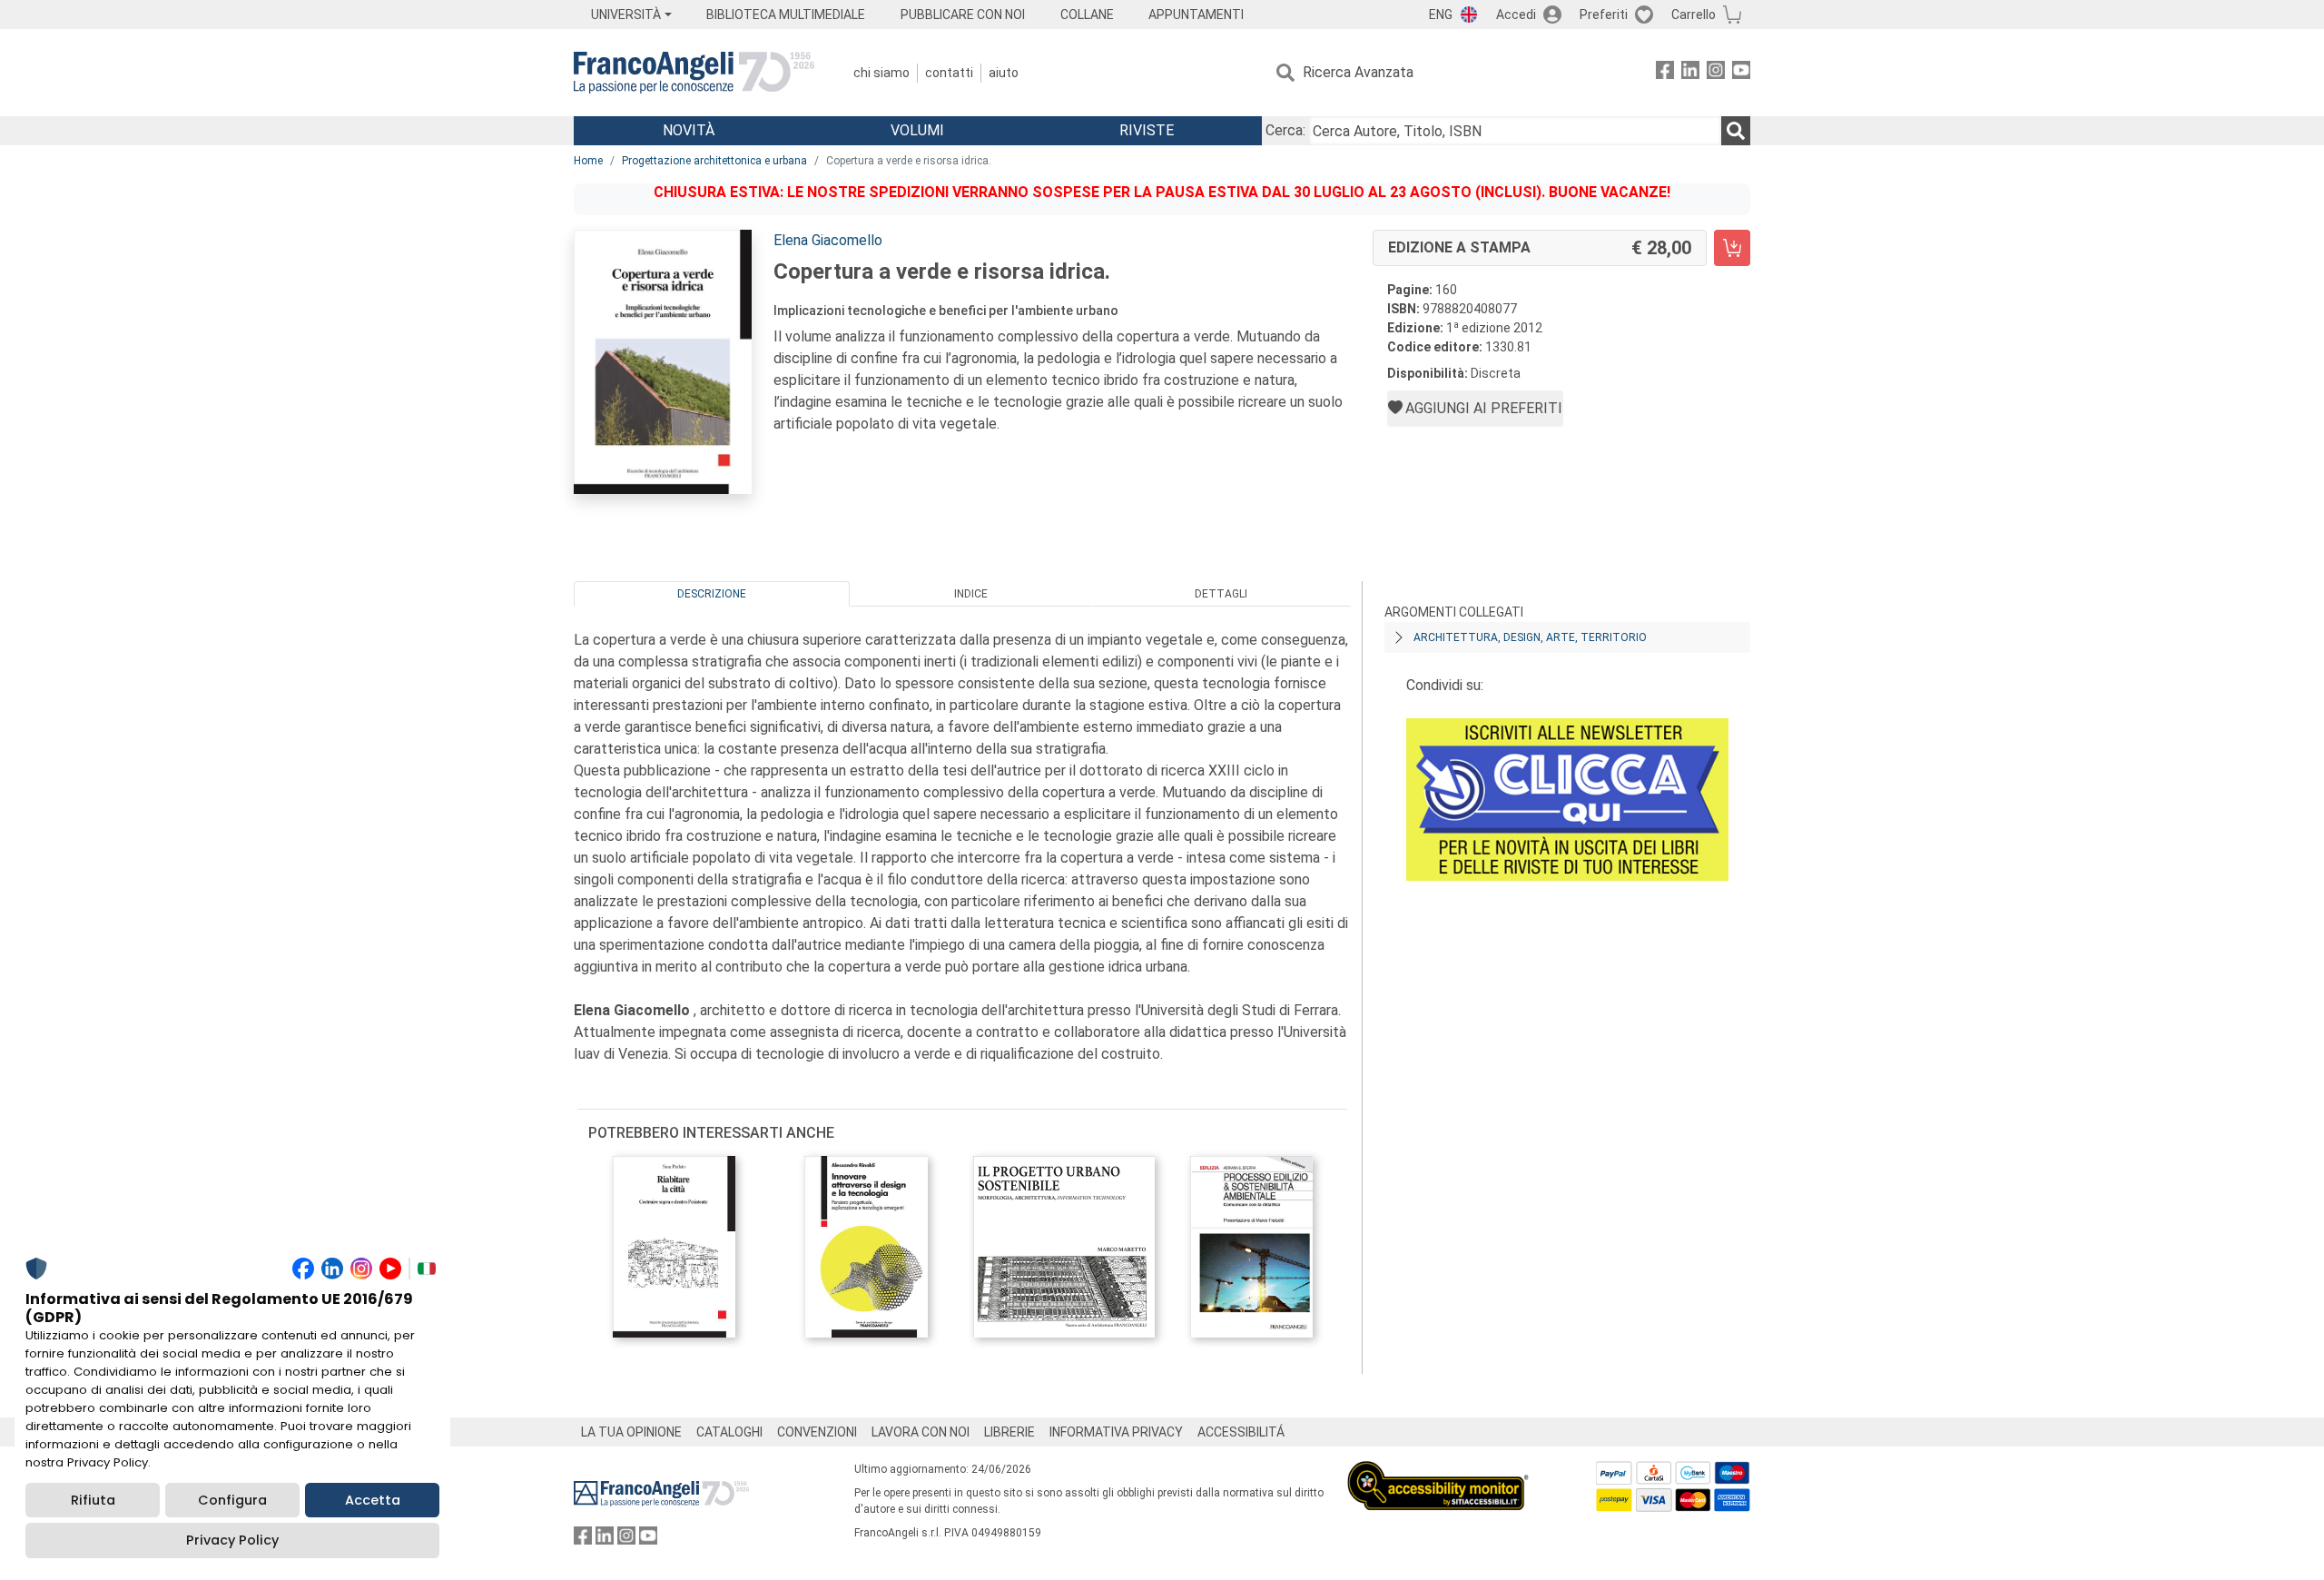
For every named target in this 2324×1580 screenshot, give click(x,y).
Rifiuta (93, 1500)
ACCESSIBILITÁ (1241, 1432)
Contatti (949, 73)
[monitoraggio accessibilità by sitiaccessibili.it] (1438, 1471)
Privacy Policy (232, 1540)
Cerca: (1285, 130)
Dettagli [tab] (1221, 594)
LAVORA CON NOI (921, 1432)
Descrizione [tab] (712, 594)
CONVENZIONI (817, 1432)
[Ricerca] (1736, 131)
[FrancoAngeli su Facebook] (1665, 73)
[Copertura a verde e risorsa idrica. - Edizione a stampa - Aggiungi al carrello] (1732, 248)
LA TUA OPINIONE (631, 1432)
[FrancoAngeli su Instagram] (1716, 73)
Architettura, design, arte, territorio (1530, 637)
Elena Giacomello (828, 240)
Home (588, 161)
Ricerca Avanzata (1358, 72)
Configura (232, 1500)
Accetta (373, 1500)
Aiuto (1004, 73)
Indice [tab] (971, 594)
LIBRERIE (1009, 1432)
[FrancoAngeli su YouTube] (1741, 73)
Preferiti (1604, 15)
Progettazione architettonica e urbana (714, 161)
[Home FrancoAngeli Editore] (694, 73)
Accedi (1516, 15)
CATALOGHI (729, 1432)
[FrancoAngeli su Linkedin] (1690, 73)
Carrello (1694, 15)
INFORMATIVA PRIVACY (1116, 1432)
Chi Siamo (881, 73)
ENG (1441, 15)
